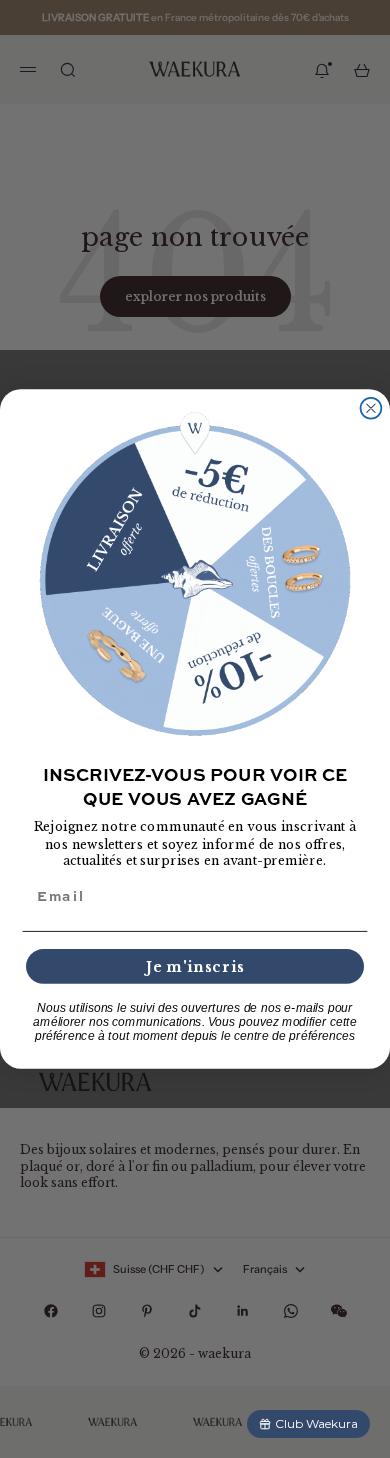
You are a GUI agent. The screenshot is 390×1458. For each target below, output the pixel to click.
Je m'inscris (195, 966)
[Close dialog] (371, 408)
